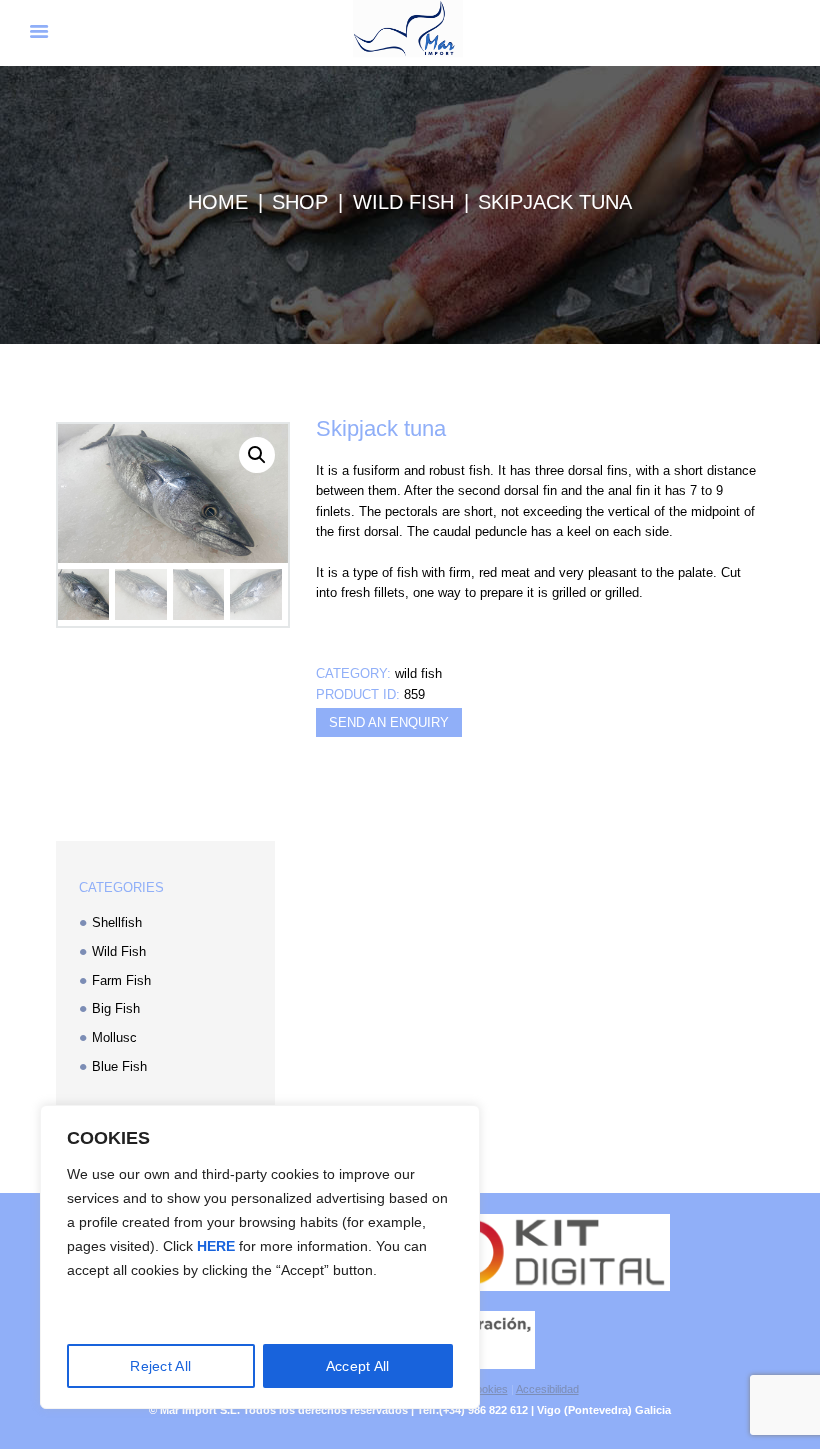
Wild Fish (403, 202)
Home (218, 202)
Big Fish (116, 1008)
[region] (260, 1257)
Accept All (358, 1366)
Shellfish (117, 922)
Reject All (160, 1366)
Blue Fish (119, 1066)
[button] (257, 455)
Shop (300, 202)
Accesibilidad (547, 1389)
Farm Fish (121, 980)
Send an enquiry (389, 722)
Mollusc (114, 1037)
